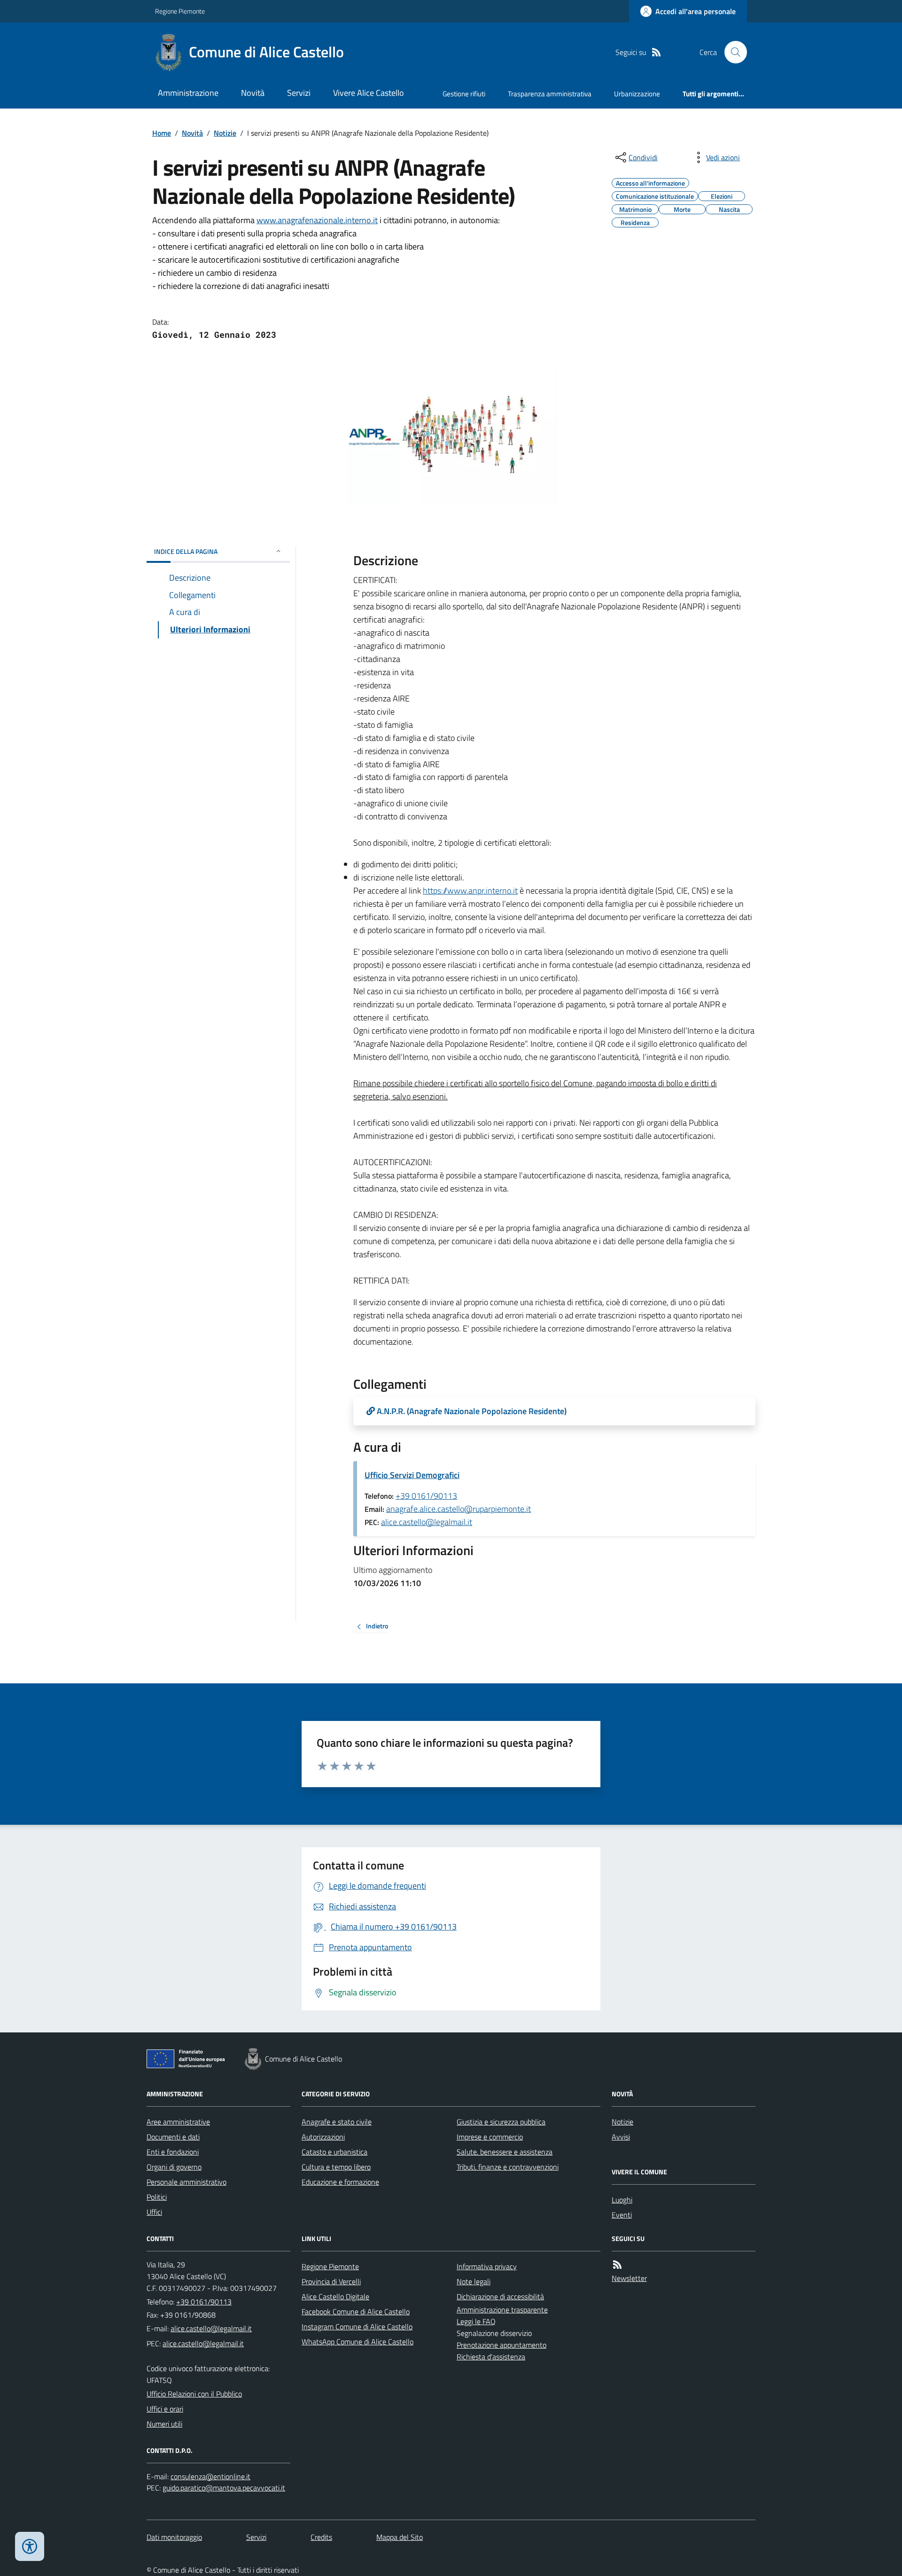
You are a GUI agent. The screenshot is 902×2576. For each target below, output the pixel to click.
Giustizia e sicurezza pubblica (501, 2122)
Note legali (474, 2281)
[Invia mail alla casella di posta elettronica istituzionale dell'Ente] (211, 2328)
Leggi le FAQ (476, 2321)
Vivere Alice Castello (369, 93)
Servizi (299, 93)
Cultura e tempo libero (336, 2167)
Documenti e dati (173, 2137)
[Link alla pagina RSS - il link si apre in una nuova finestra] (656, 52)
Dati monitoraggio (174, 2537)
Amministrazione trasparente (502, 2310)
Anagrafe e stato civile (337, 2122)
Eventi (622, 2215)
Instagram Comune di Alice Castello (357, 2327)
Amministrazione (188, 93)
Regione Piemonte (180, 11)
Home (162, 133)
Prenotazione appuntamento (502, 2345)
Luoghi (622, 2200)
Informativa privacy (487, 2266)
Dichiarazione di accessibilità (500, 2296)
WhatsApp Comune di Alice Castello (358, 2342)
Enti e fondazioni (173, 2152)
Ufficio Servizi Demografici (412, 1475)
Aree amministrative (178, 2122)
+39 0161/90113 (426, 1496)
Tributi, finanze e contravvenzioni (508, 2167)
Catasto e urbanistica (334, 2152)
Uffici (154, 2212)
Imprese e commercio (490, 2137)
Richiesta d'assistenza (491, 2357)
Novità (253, 93)
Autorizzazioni (323, 2137)
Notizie (225, 133)
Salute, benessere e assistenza (505, 2152)
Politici (157, 2197)
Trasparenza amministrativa (550, 94)
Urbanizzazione (637, 94)
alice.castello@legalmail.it (427, 1522)
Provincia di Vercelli (331, 2281)
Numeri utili (164, 2424)
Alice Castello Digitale (335, 2296)
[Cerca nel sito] (732, 52)
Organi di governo (174, 2167)
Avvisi (621, 2137)
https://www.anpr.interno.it (470, 891)
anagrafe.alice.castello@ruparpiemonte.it (459, 1509)
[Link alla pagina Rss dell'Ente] (617, 2265)
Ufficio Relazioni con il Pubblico (194, 2394)
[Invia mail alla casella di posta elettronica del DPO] (210, 2477)
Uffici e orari (165, 2409)
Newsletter (629, 2278)
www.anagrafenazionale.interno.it (317, 220)
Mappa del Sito (400, 2537)
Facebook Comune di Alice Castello (356, 2311)
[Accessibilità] (30, 2546)
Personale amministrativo (187, 2182)
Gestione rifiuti (464, 94)
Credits (321, 2537)
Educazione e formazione (340, 2182)
